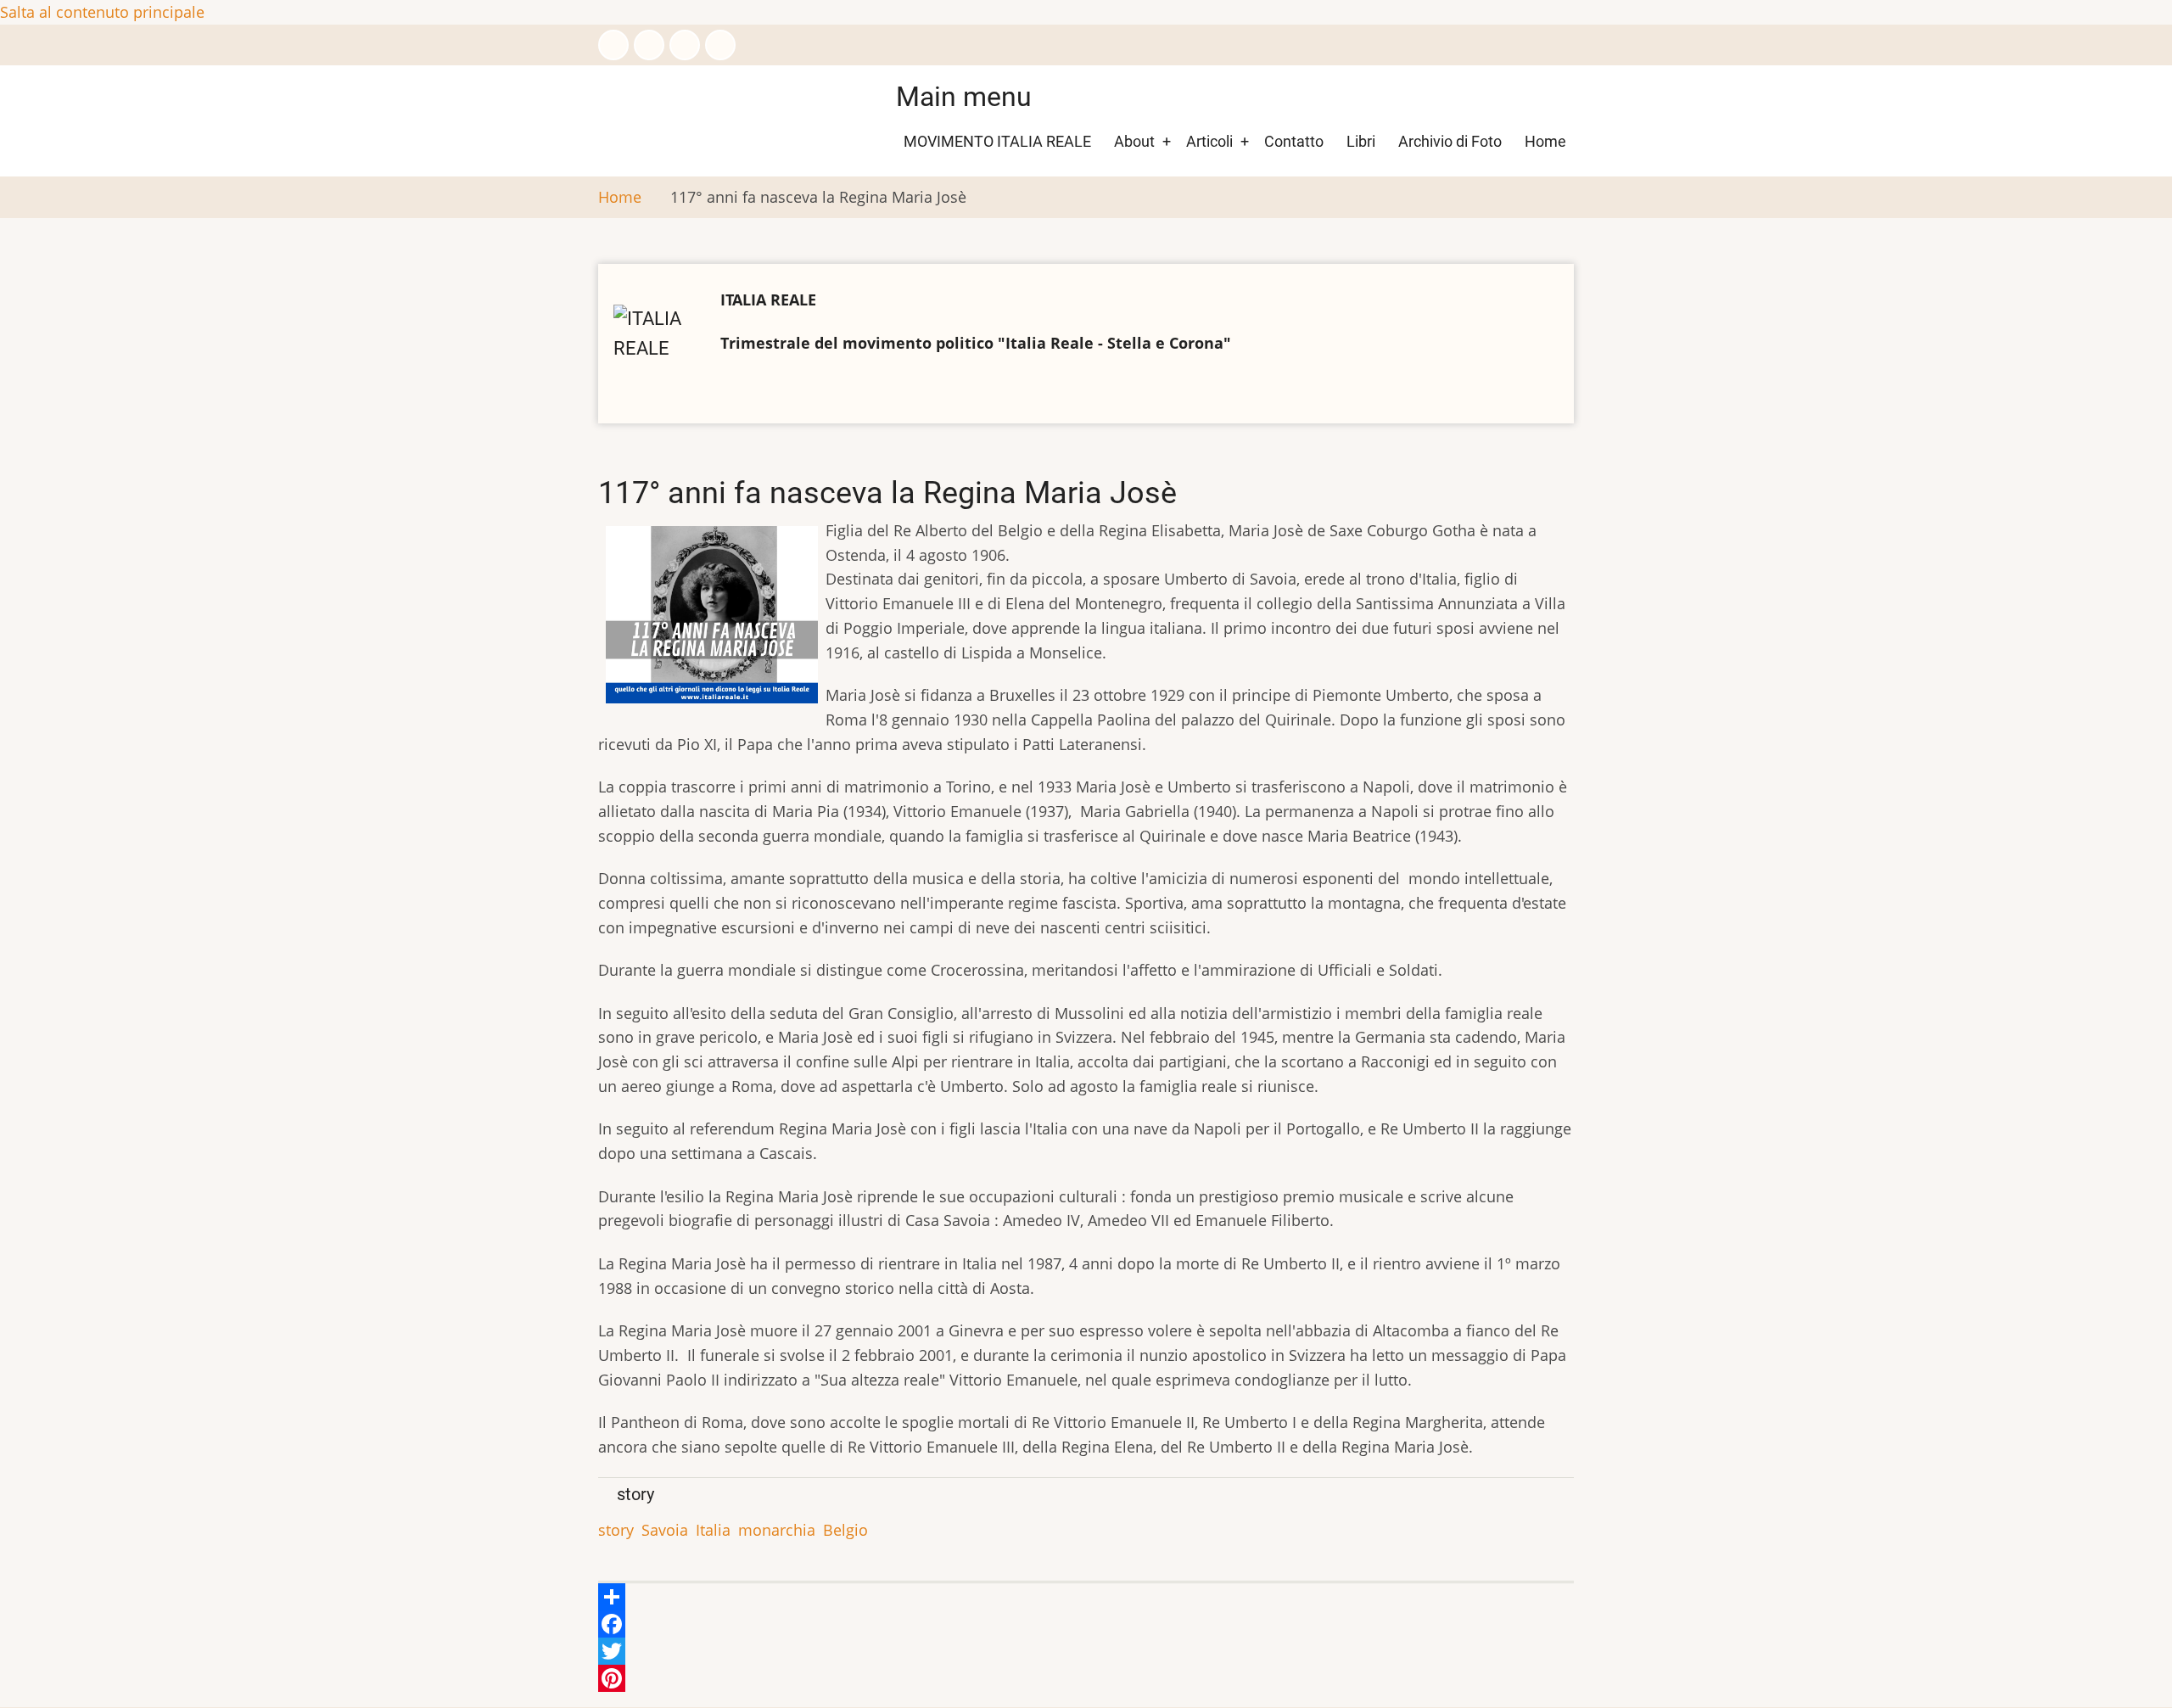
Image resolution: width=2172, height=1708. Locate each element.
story (616, 1530)
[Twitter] (1086, 1651)
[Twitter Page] (649, 45)
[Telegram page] (720, 45)
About (1134, 141)
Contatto (1294, 141)
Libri (1361, 141)
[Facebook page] (613, 45)
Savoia (665, 1530)
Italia (713, 1530)
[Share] (1086, 1597)
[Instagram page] (685, 45)
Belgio (845, 1530)
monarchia (777, 1530)
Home (1545, 141)
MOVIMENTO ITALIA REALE (997, 141)
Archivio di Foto (1450, 141)
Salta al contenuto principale (102, 12)
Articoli (1209, 141)
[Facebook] (1086, 1624)
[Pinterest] (1086, 1678)
